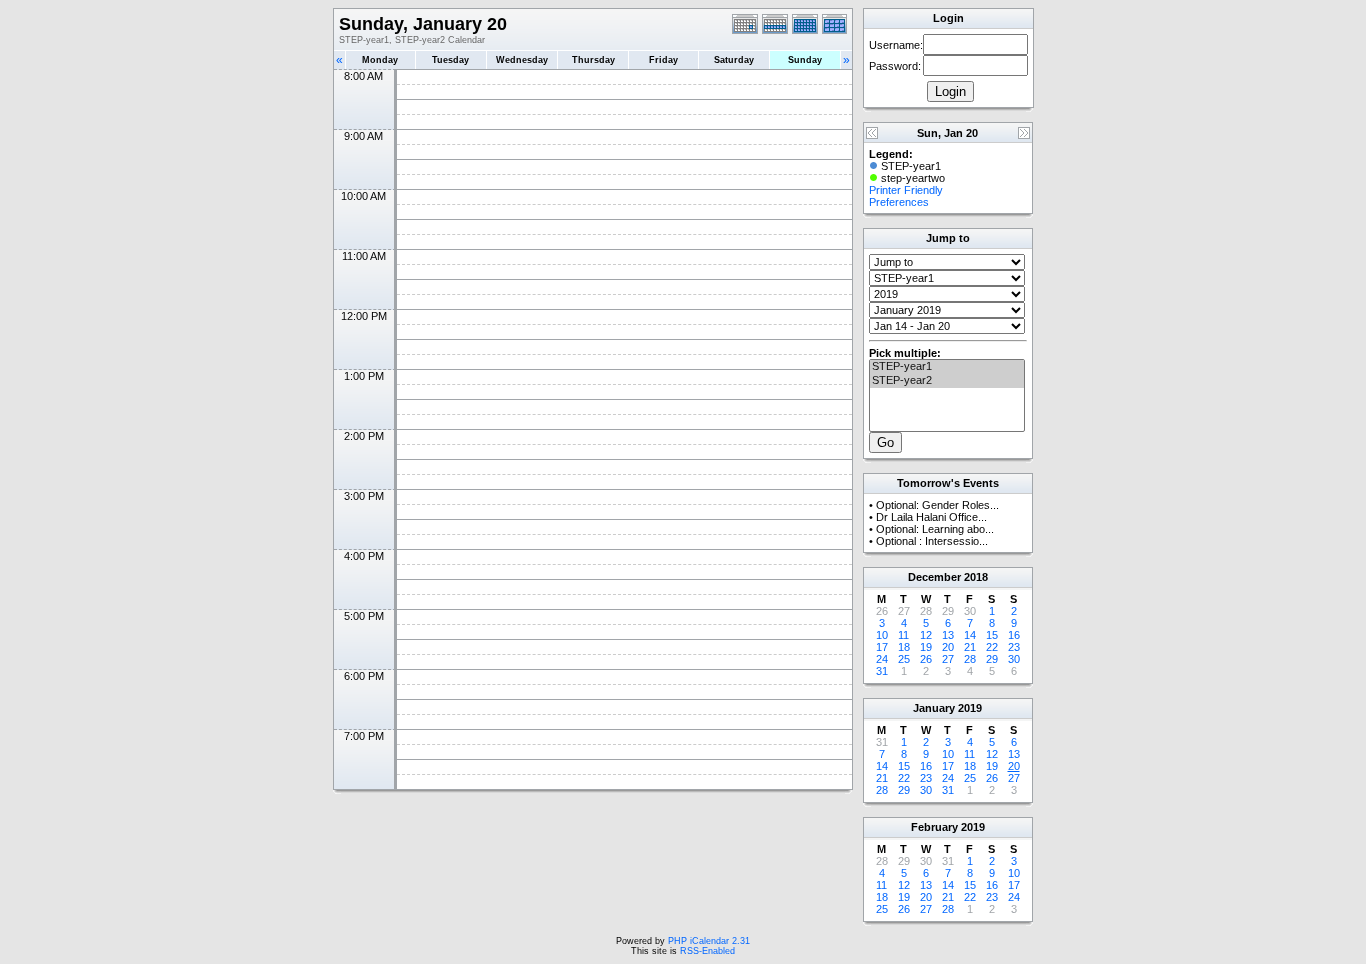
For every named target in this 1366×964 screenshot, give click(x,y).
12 (926, 635)
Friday (663, 60)
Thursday (593, 60)
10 (882, 635)
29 (992, 659)
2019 (970, 708)
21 (970, 647)
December (934, 577)
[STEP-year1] (947, 367)
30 (1014, 659)
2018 (976, 577)
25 (904, 659)
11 (903, 635)
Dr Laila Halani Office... (931, 517)
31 (882, 671)
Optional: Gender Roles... (937, 505)
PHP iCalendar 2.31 (709, 941)
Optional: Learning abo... (935, 529)
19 (926, 647)
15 (992, 635)
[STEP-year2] (947, 381)
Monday (380, 60)
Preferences (899, 202)
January (934, 708)
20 (948, 647)
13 (948, 635)
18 (904, 647)
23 (1014, 647)
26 (926, 659)
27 (948, 659)
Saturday (734, 60)
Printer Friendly (906, 190)
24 (882, 659)
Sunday (805, 60)
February (934, 827)
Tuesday (450, 60)
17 (882, 647)
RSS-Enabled (707, 951)
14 (970, 635)
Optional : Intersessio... (932, 541)
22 (992, 647)
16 (1014, 635)
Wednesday (522, 60)
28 (970, 659)
